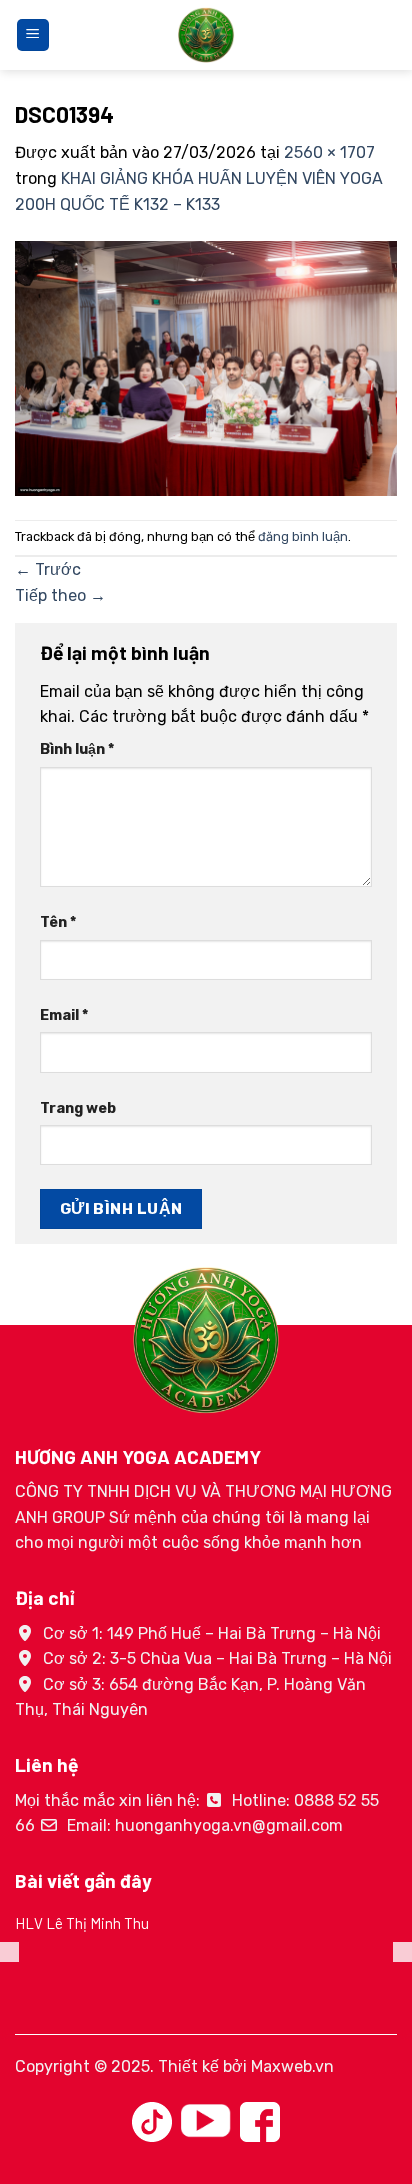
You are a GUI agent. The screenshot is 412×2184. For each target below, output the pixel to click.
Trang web (78, 1108)
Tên (58, 922)
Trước (48, 569)
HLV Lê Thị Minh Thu (82, 1923)
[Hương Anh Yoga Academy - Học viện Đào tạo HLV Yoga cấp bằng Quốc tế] (206, 35)
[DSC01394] (206, 367)
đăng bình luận (303, 536)
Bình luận (77, 749)
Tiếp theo (60, 595)
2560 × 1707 (329, 152)
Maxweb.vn (292, 2066)
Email (64, 1015)
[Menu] (33, 35)
